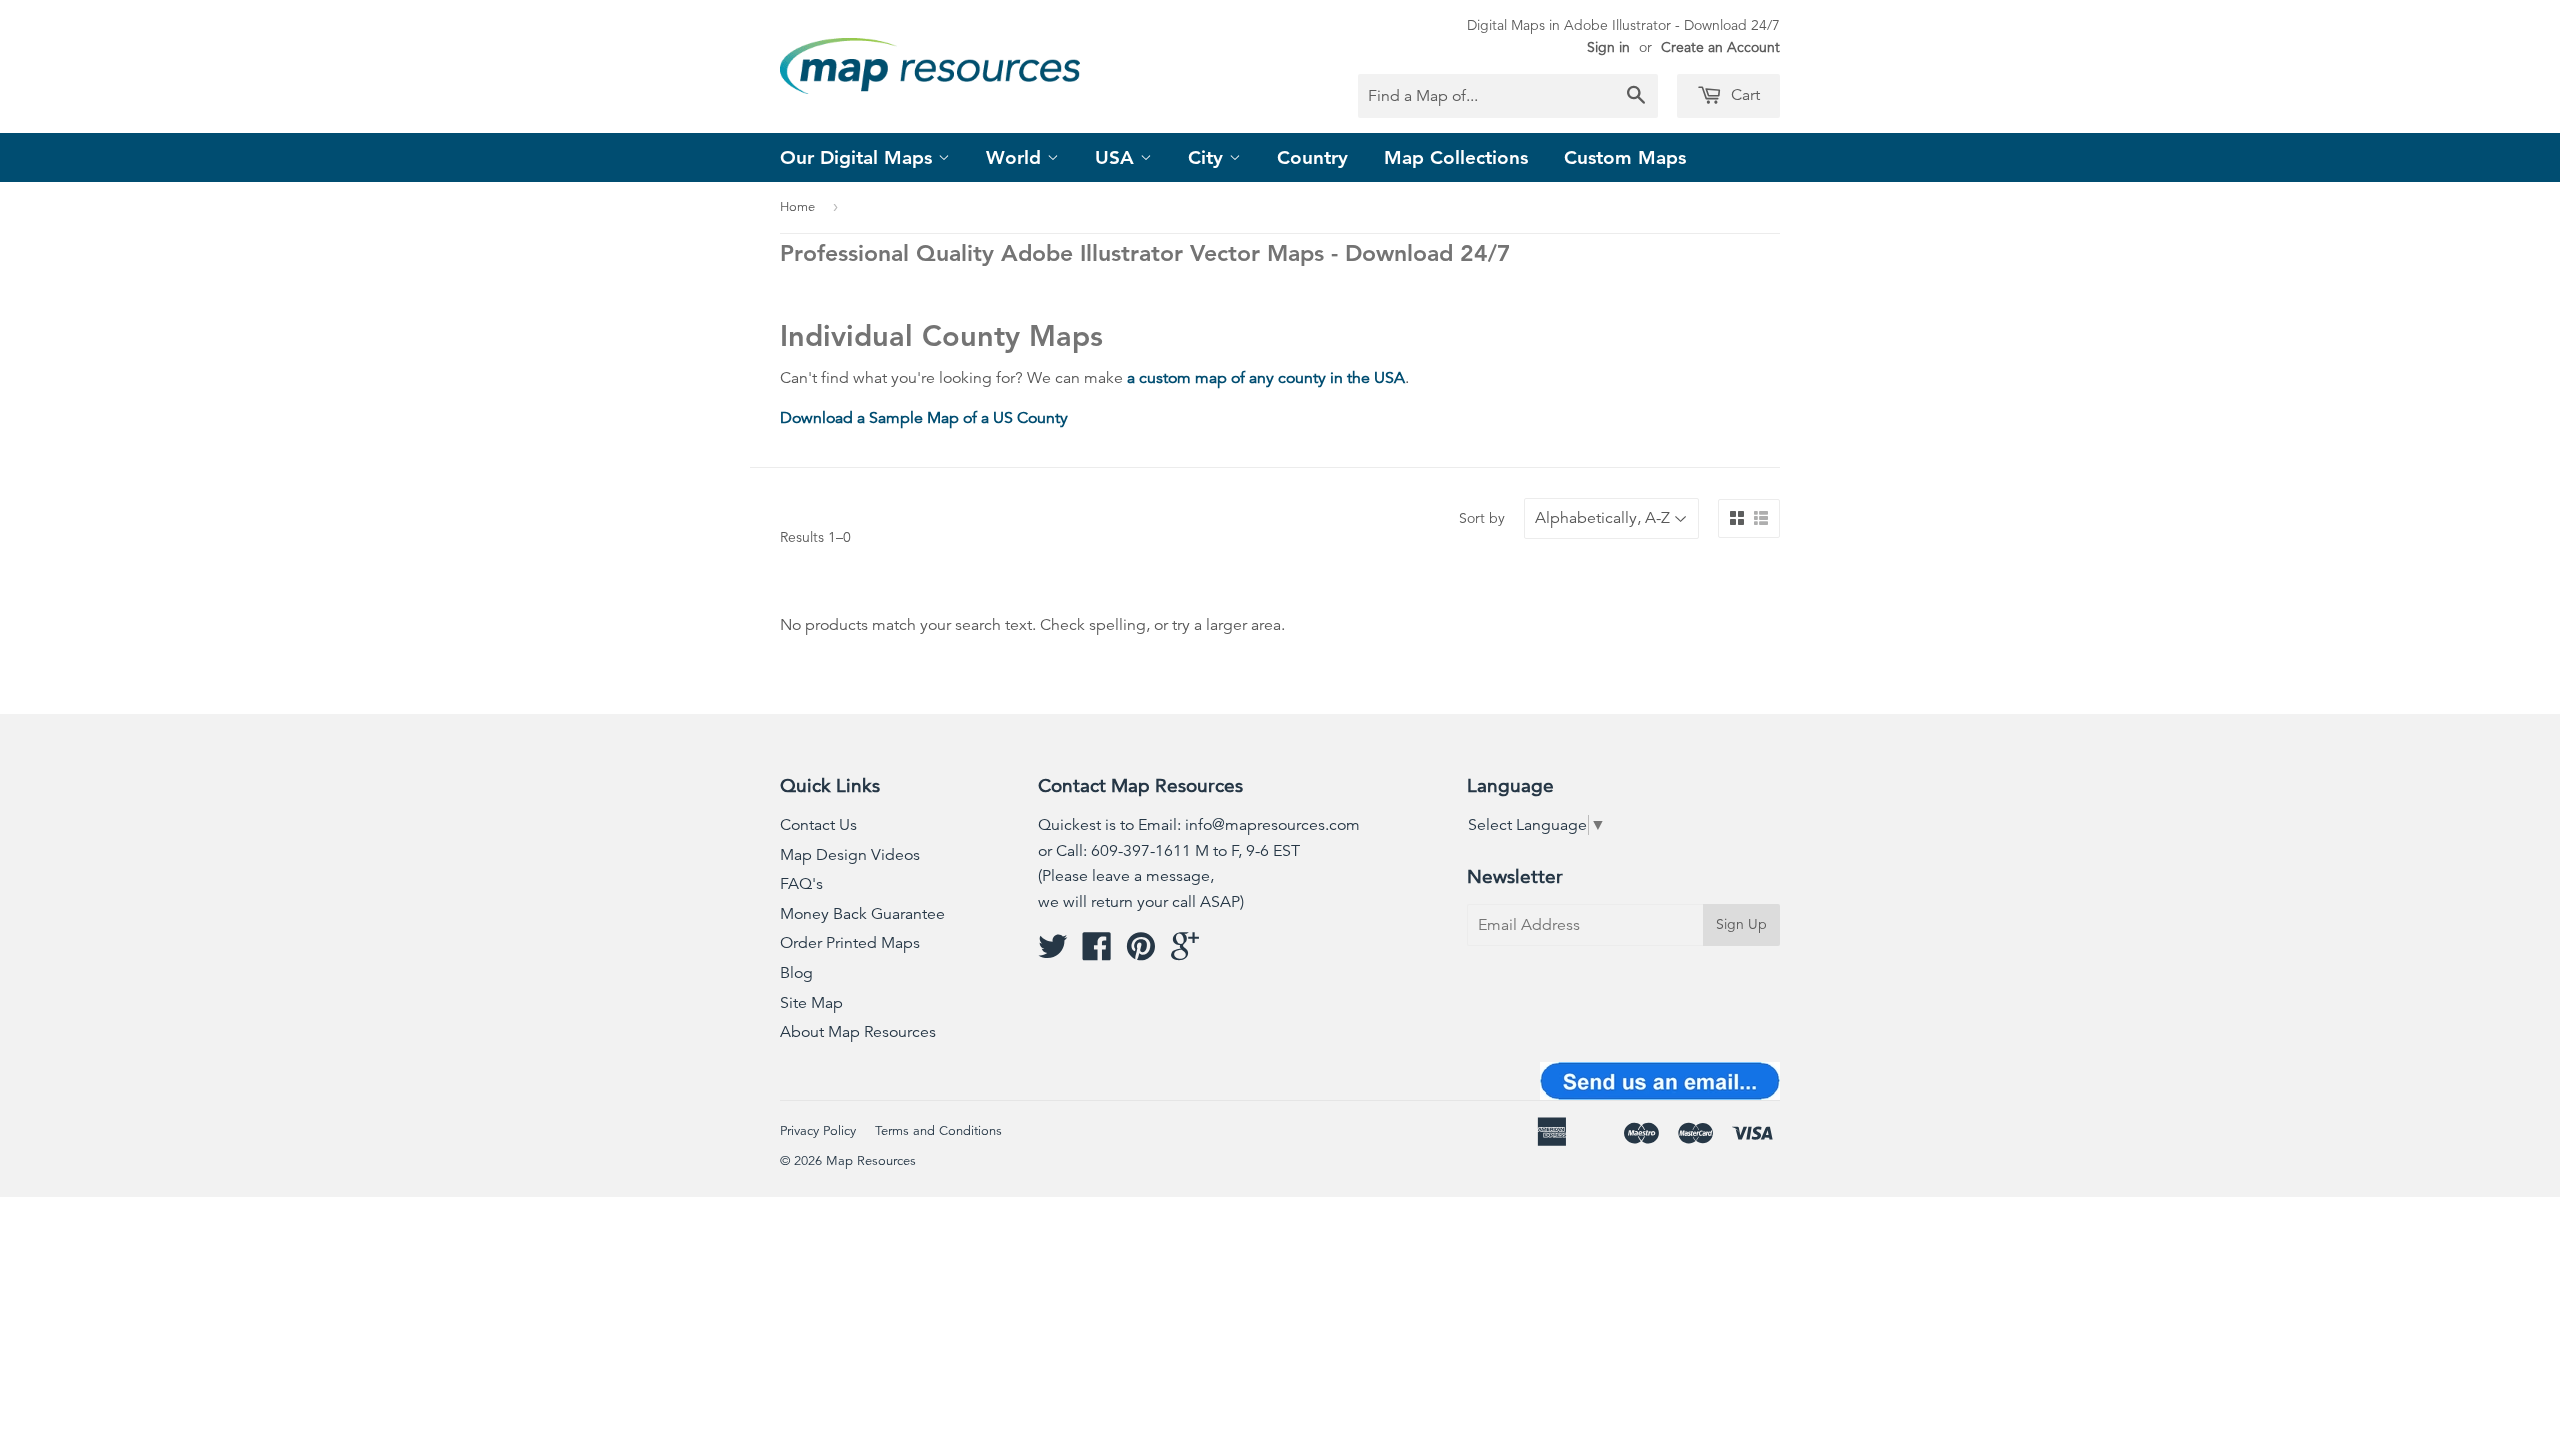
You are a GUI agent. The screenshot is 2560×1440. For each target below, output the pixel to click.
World (1016, 157)
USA (1117, 157)
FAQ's (801, 884)
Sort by (1482, 518)
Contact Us (818, 825)
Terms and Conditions (938, 1131)
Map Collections (1456, 157)
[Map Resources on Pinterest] (1141, 953)
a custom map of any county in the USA (1266, 378)
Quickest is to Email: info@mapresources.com (1199, 825)
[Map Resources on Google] (1185, 953)
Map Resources (871, 1161)
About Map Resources (858, 1032)
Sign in (1608, 47)
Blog (796, 973)
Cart (1743, 95)
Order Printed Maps (850, 943)
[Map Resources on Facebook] (1097, 953)
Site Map (811, 1003)
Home (797, 207)
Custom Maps (1625, 157)
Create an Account (1720, 47)
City (1208, 157)
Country (1312, 157)
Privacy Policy (818, 1131)
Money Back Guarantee (862, 914)
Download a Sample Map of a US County (924, 418)
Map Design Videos (850, 855)
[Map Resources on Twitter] (1053, 953)
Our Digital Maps (859, 157)
